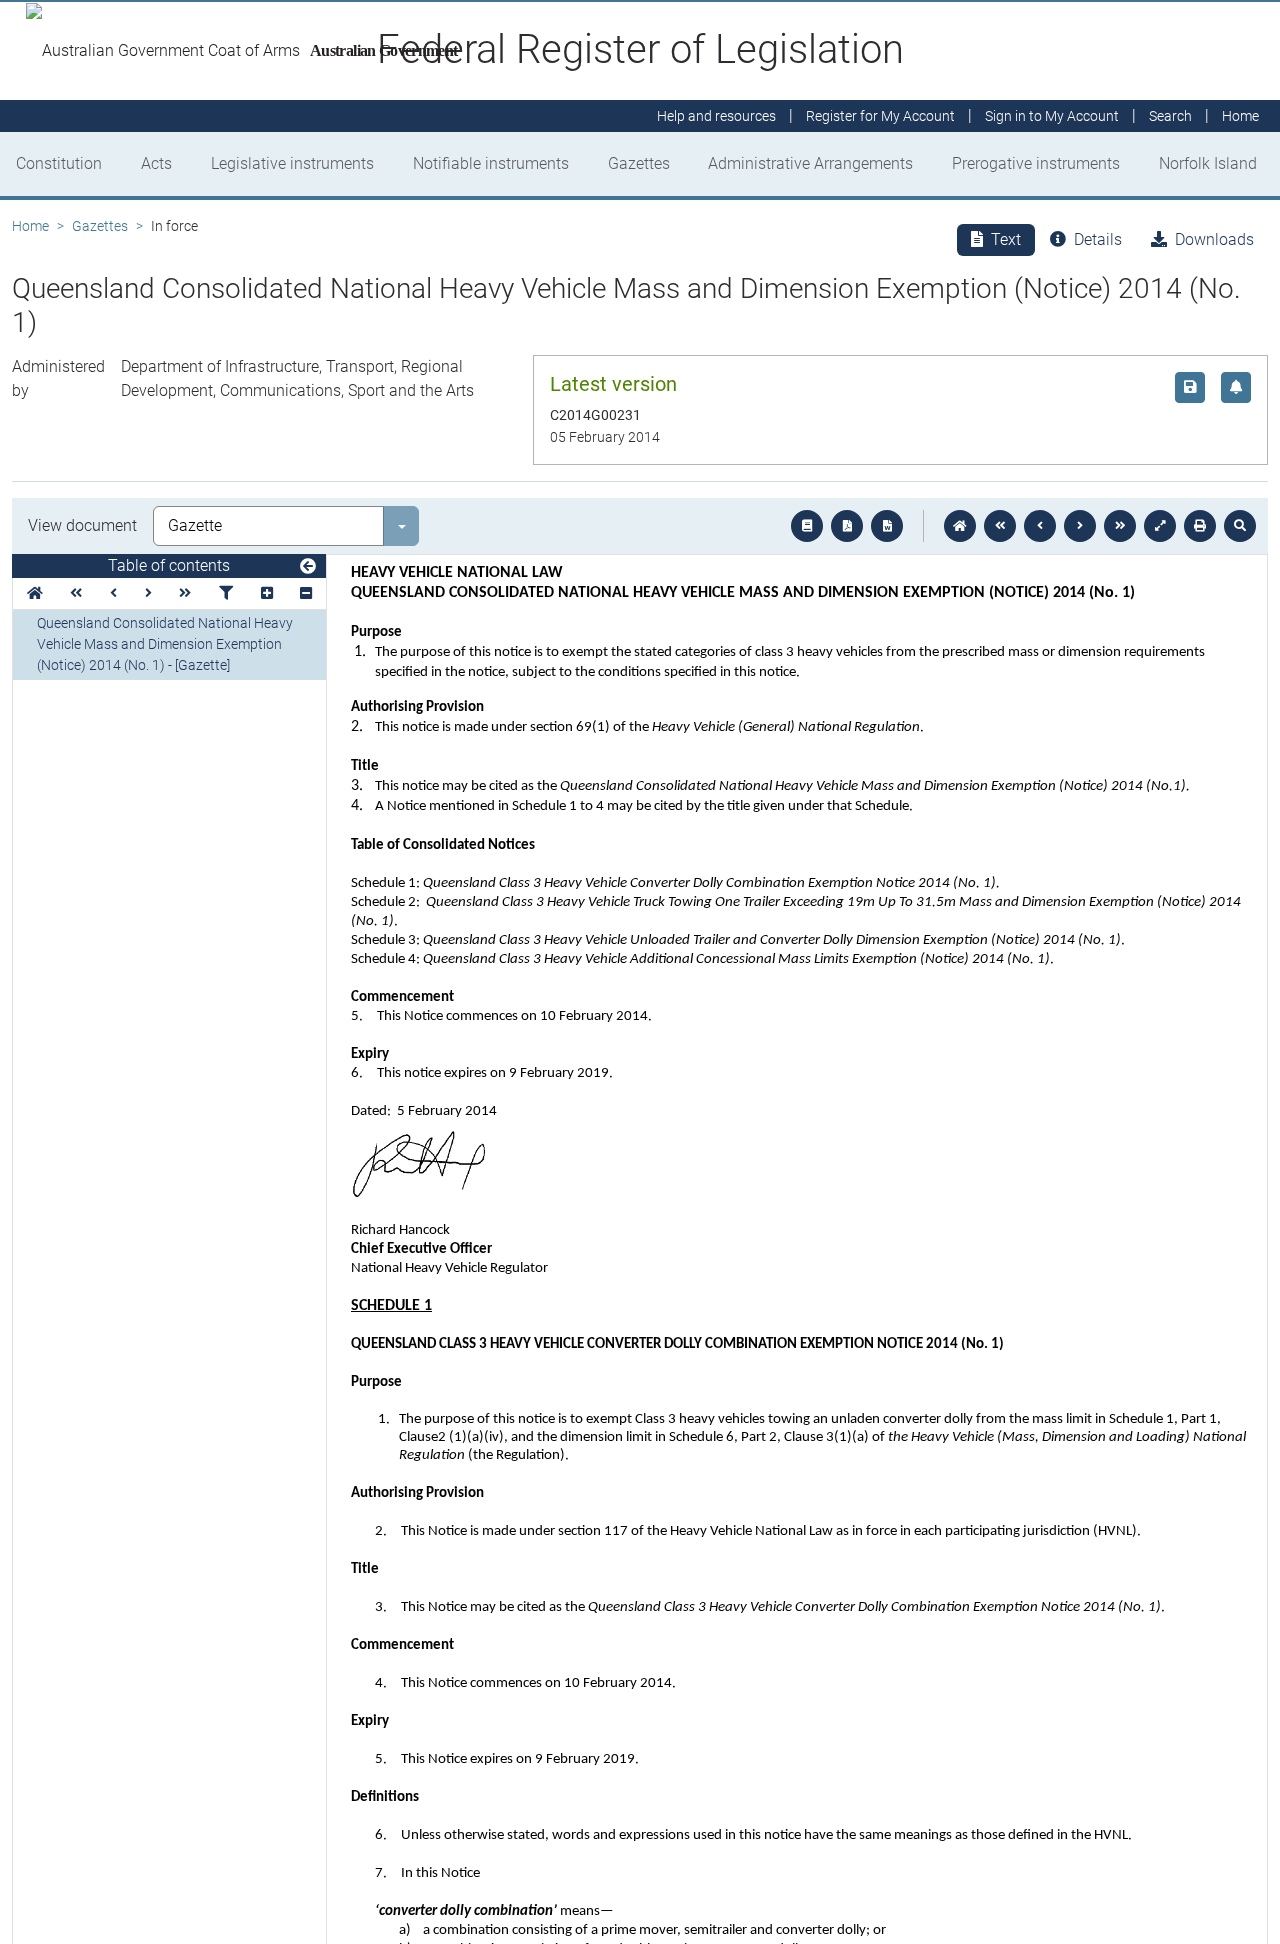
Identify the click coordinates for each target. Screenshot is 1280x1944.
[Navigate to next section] (1080, 526)
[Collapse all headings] (306, 593)
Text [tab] (1006, 239)
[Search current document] (1240, 526)
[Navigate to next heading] (148, 593)
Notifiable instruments (491, 163)
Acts (156, 163)
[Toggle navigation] (308, 567)
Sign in (1052, 116)
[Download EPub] (807, 526)
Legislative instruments (292, 163)
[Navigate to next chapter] (1120, 526)
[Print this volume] (1200, 526)
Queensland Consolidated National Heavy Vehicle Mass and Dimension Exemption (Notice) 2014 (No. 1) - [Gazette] (165, 644)
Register (880, 116)
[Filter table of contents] (226, 593)
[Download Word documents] (887, 526)
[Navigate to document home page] (35, 593)
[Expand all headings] (267, 593)
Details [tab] (1098, 239)
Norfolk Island (1208, 163)
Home (30, 226)
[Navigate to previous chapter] (1000, 526)
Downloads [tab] (1214, 239)
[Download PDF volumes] (847, 526)
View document (82, 525)
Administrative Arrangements (810, 163)
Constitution (59, 163)
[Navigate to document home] (960, 526)
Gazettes (639, 163)
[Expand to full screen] (1160, 526)
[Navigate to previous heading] (113, 593)
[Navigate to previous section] (1040, 526)
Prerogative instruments (1036, 163)
